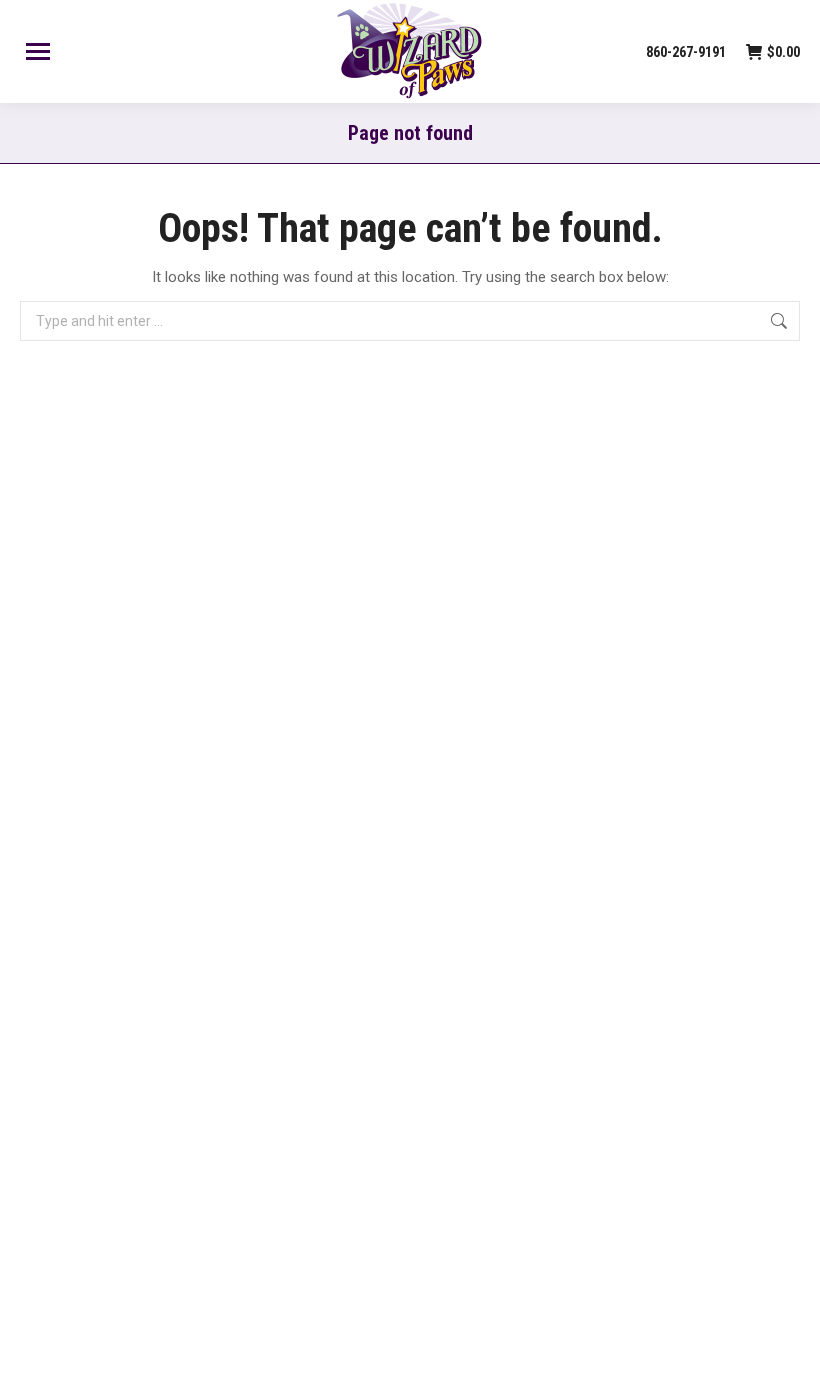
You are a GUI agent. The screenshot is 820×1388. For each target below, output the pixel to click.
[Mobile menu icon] (38, 51)
